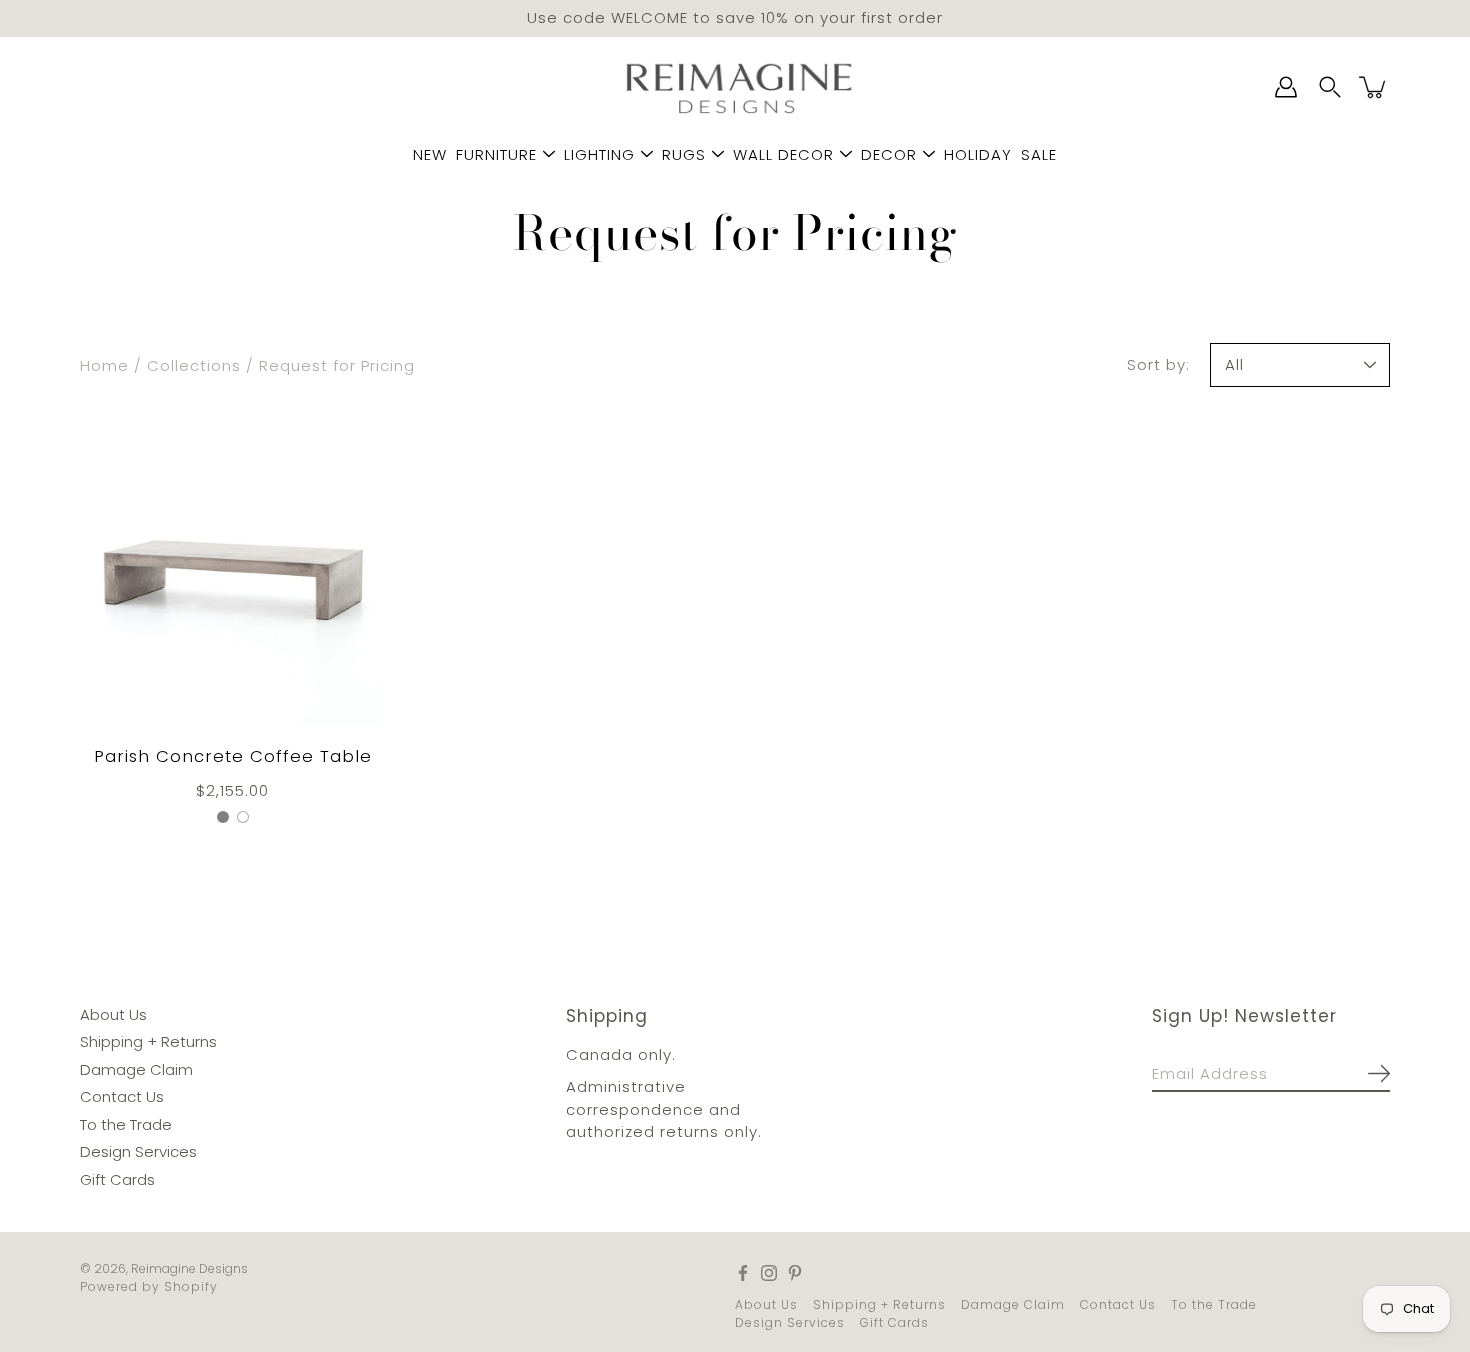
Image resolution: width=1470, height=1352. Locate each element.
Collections (194, 364)
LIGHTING (599, 154)
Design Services (138, 1151)
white (243, 816)
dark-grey (223, 816)
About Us (113, 1013)
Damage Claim (136, 1068)
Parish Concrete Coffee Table (233, 756)
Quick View (233, 571)
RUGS (684, 154)
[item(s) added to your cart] (1374, 87)
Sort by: (1158, 363)
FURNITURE (496, 154)
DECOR (889, 154)
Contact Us (122, 1096)
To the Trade (126, 1123)
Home (104, 364)
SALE (1039, 154)
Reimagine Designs (189, 1268)
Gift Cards (117, 1178)
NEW (430, 154)
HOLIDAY (978, 154)
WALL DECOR (783, 154)
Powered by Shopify (149, 1286)
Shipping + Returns (148, 1041)
